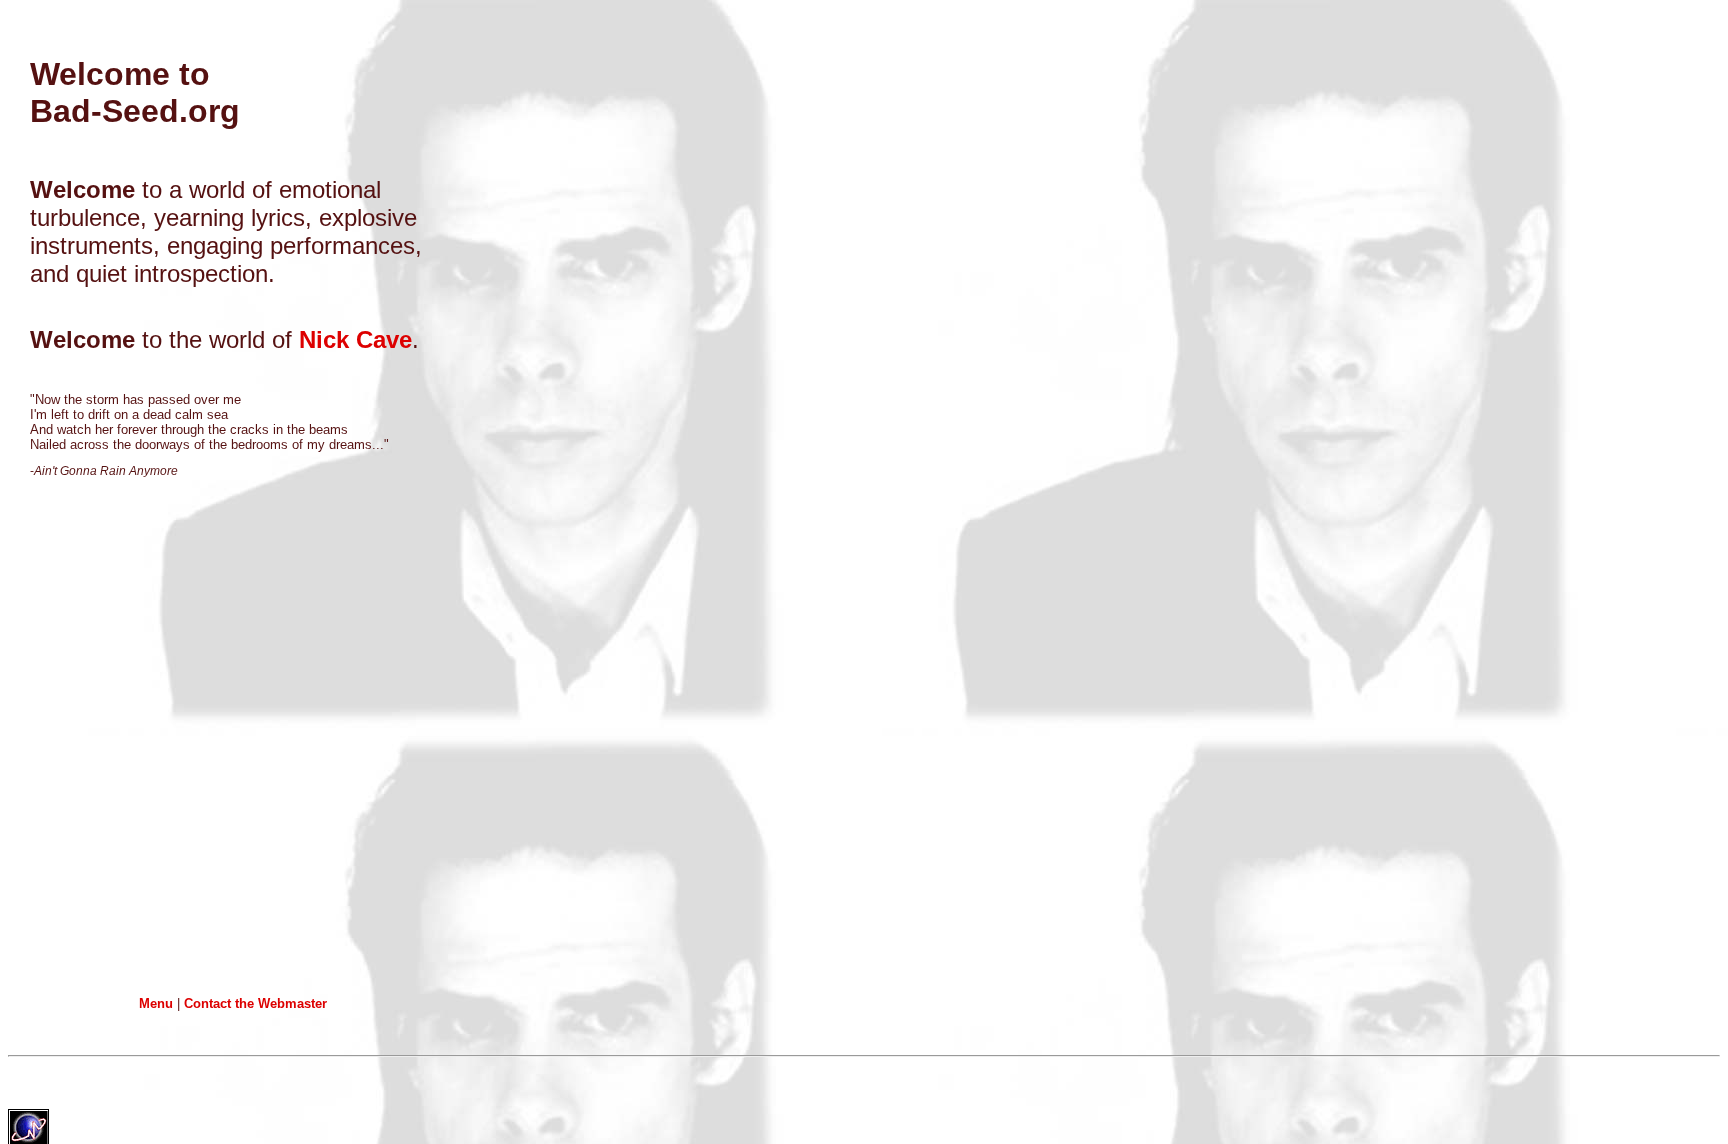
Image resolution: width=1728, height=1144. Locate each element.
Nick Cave (355, 339)
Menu (156, 1003)
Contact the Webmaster (255, 1003)
